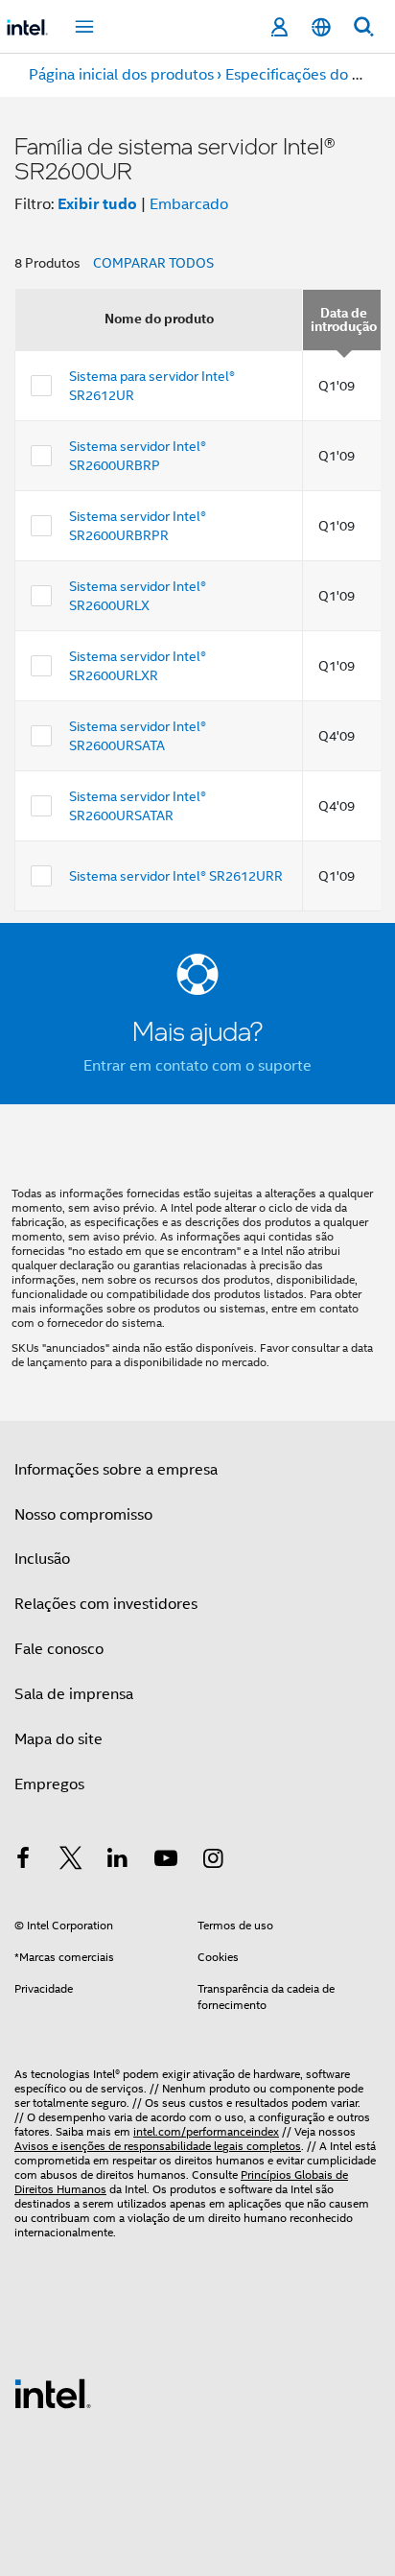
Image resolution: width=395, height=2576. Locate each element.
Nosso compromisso (83, 1515)
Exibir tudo (97, 204)
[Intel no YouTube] (166, 1861)
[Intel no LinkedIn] (118, 1861)
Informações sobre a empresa (116, 1470)
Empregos (49, 1784)
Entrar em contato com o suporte (197, 1066)
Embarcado (189, 204)
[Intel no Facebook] (23, 1861)
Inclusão (42, 1559)
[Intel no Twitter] (71, 1861)
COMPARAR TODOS (153, 263)
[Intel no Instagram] (213, 1861)
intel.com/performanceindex (206, 2131)
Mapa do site (58, 1739)
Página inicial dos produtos (121, 75)
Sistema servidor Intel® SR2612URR (176, 876)
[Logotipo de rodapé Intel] (53, 2393)
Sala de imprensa (74, 1694)
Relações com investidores (106, 1604)
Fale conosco (59, 1649)
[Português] (321, 27)
